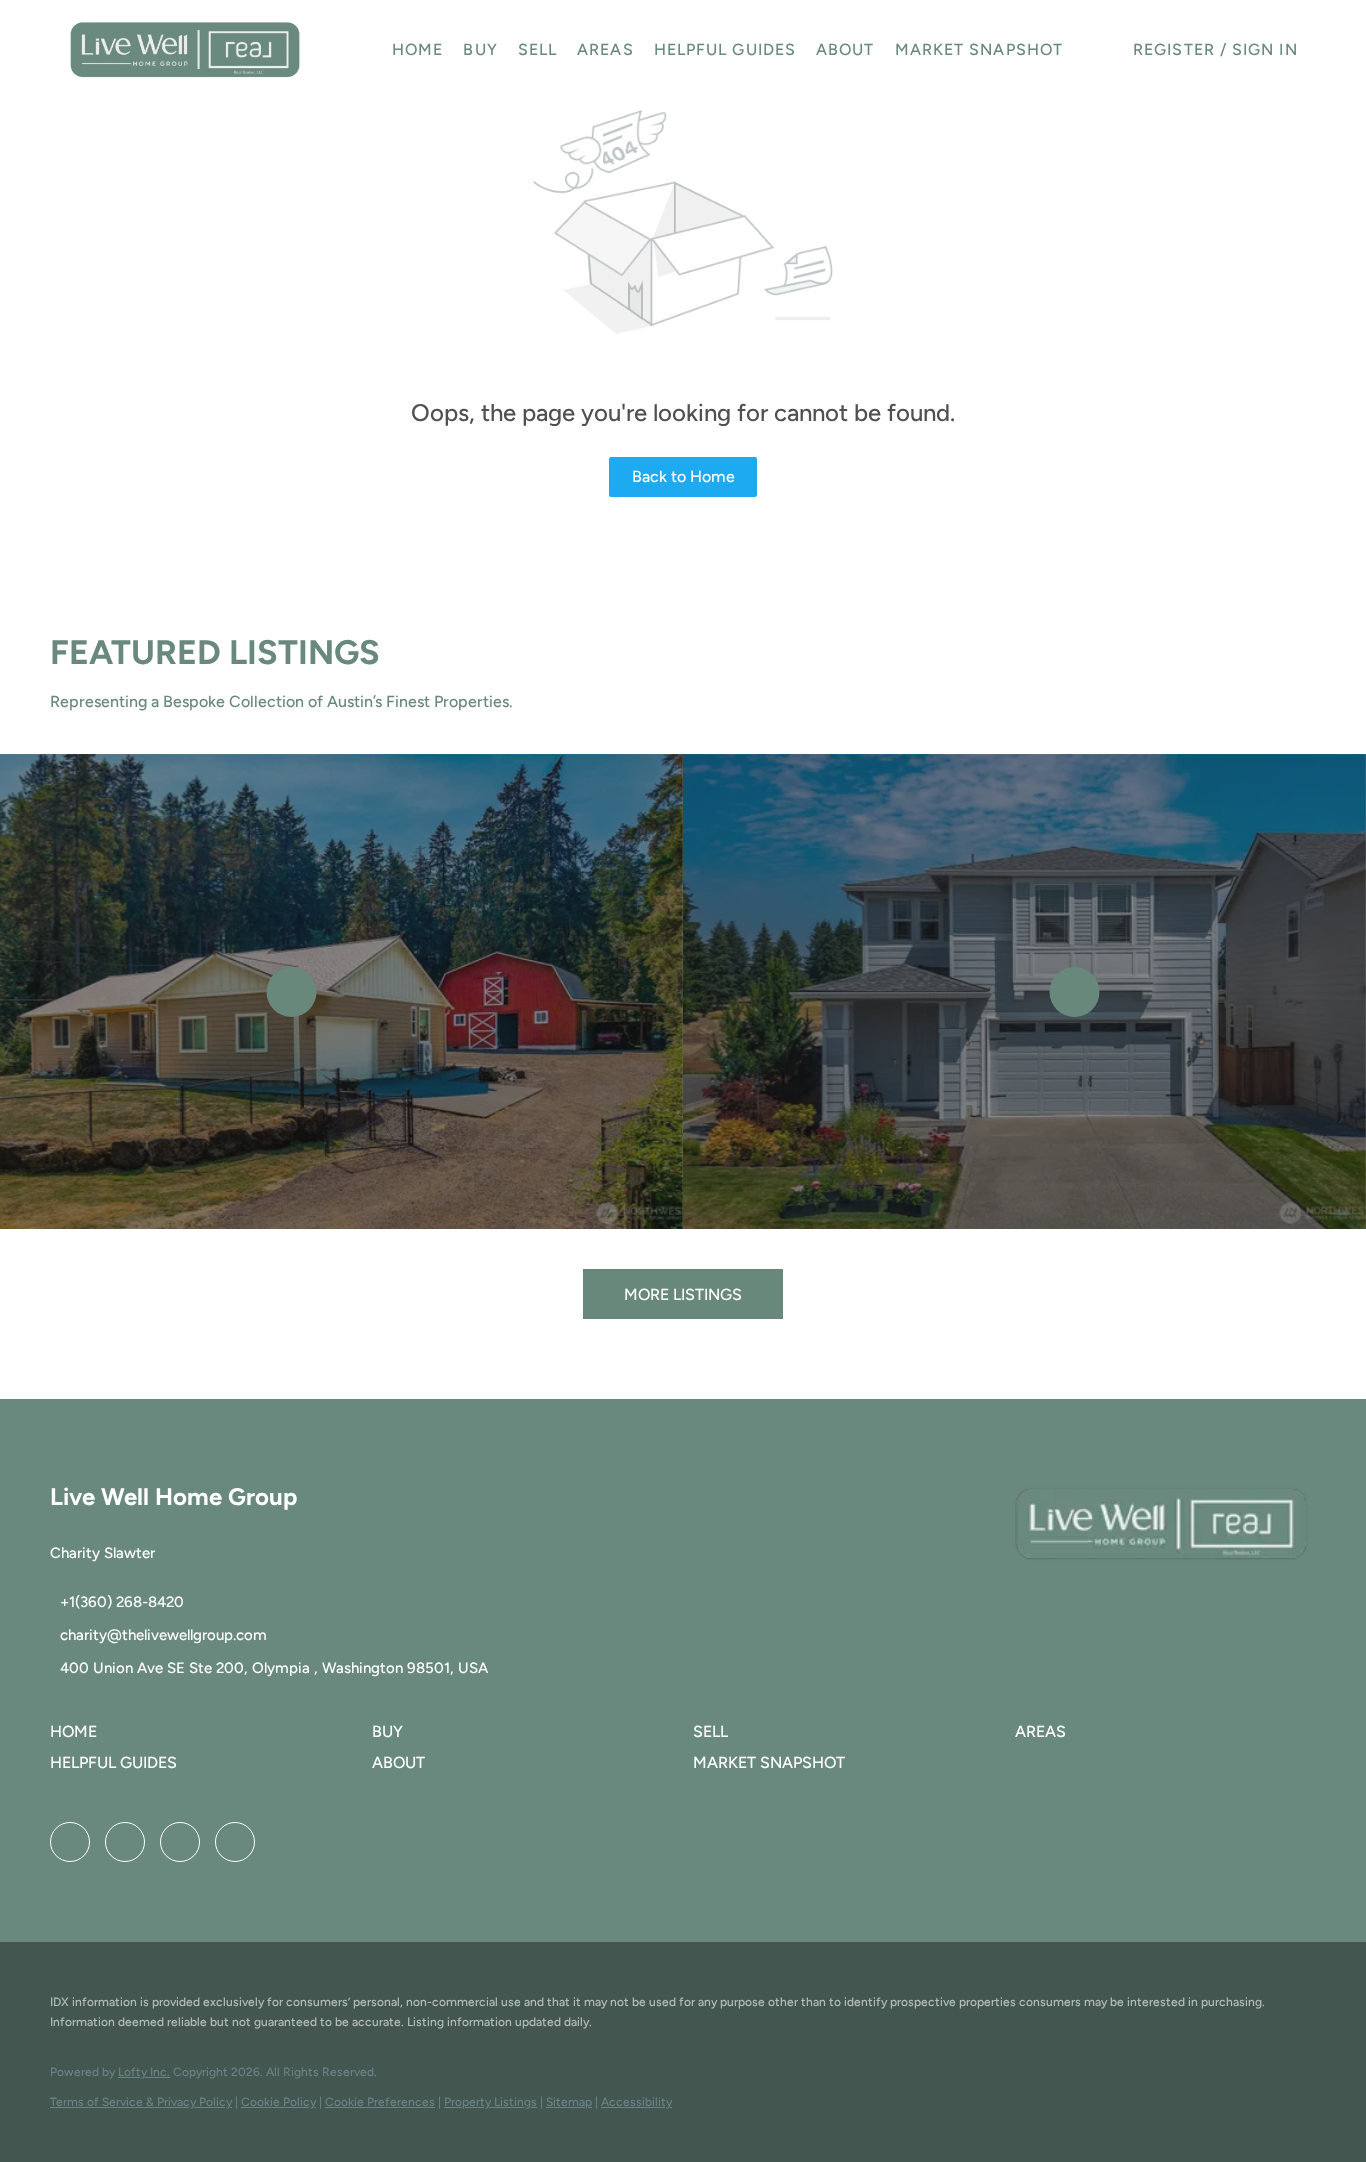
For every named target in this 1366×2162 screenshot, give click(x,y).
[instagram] (125, 1842)
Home (417, 49)
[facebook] (70, 1842)
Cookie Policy (278, 2102)
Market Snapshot (979, 49)
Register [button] (1174, 49)
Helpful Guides (725, 49)
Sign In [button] (1265, 49)
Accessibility (636, 2102)
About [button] (845, 49)
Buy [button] (480, 49)
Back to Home (683, 476)
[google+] (235, 1842)
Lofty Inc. (144, 2072)
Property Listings (490, 2102)
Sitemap (569, 2102)
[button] (184, 50)
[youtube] (180, 1842)
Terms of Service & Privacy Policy (141, 2102)
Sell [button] (537, 49)
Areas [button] (605, 49)
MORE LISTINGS (683, 1294)
